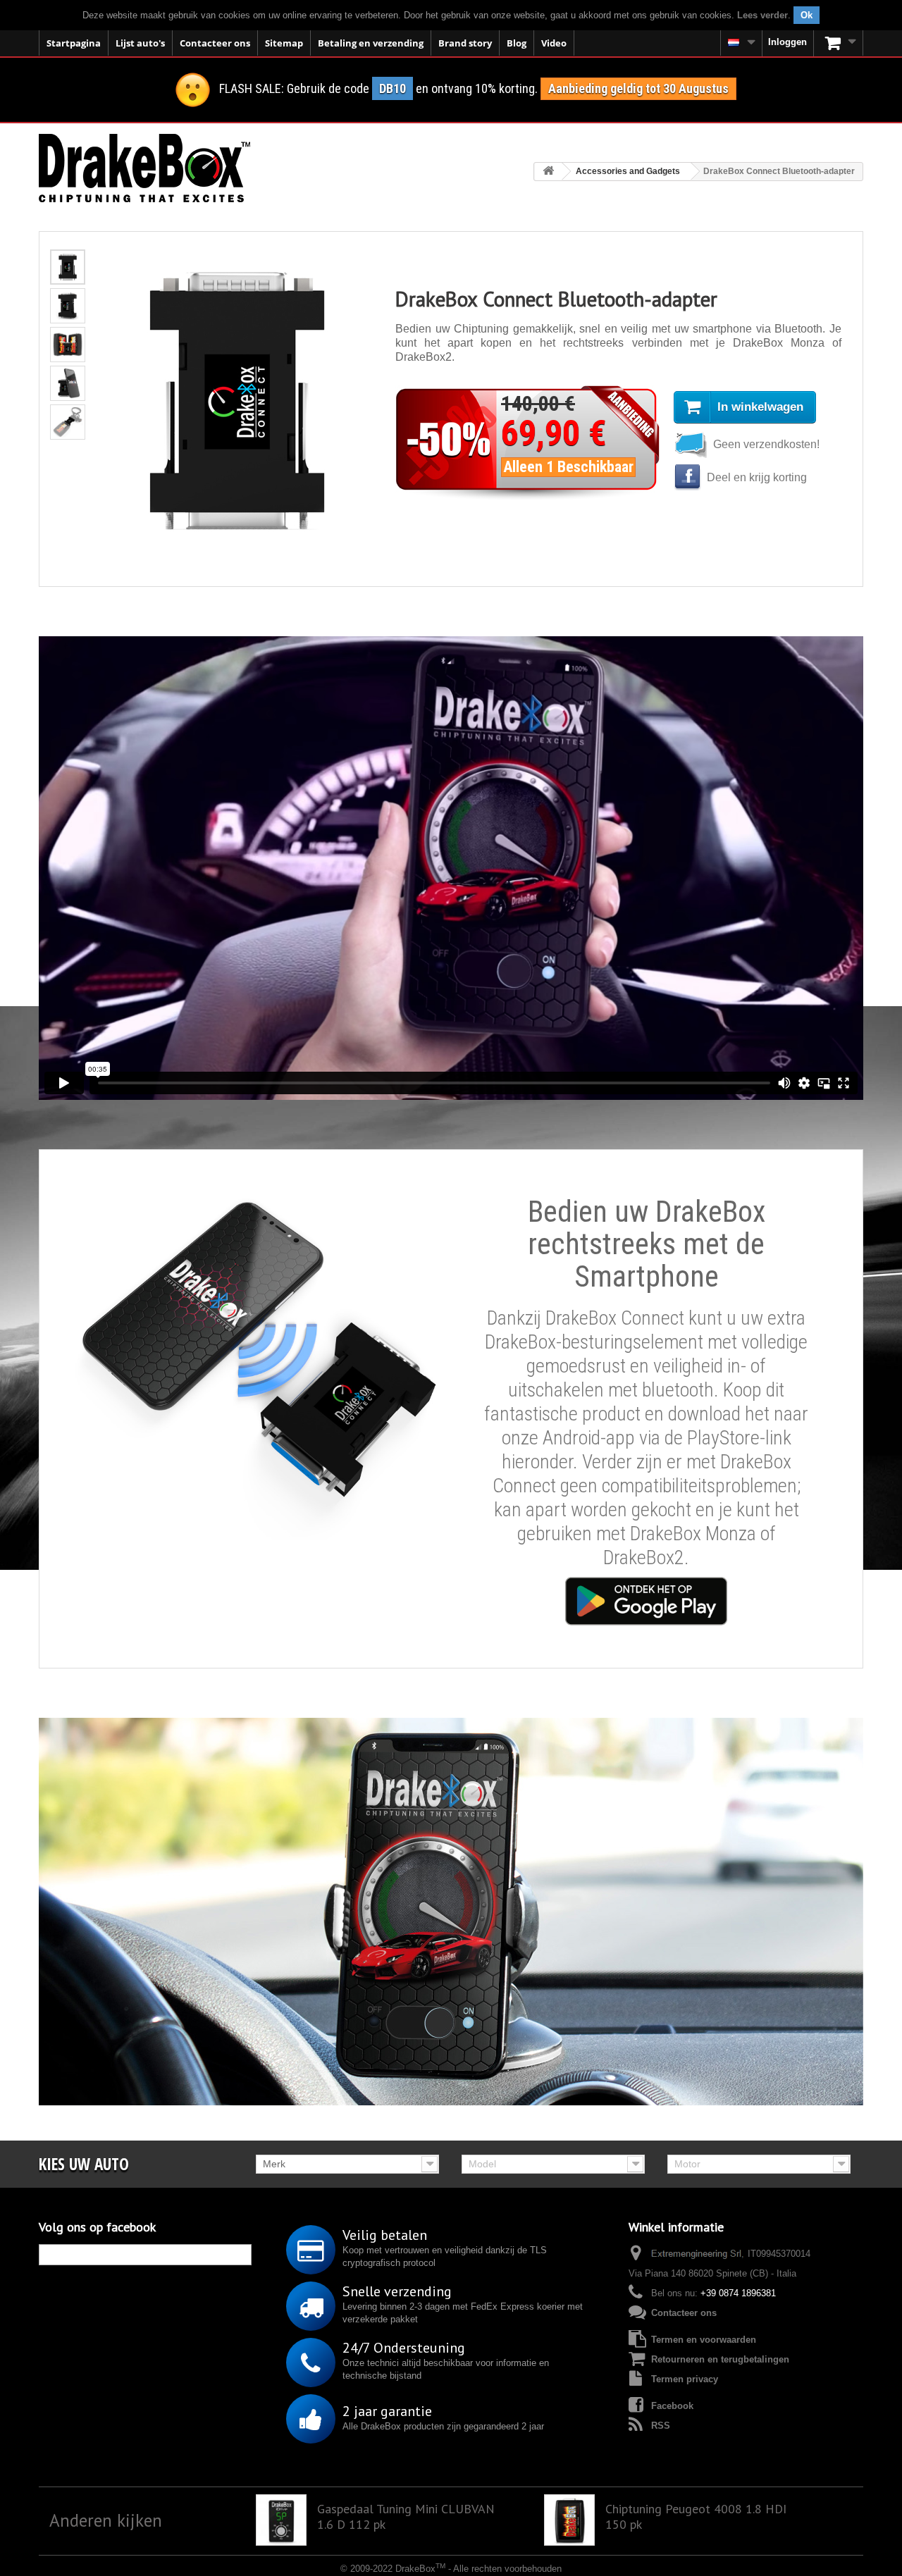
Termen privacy (685, 2379)
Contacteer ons (215, 43)
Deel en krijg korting (755, 477)
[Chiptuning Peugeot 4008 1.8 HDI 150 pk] (569, 2520)
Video (554, 43)
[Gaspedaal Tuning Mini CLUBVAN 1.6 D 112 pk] (281, 2520)
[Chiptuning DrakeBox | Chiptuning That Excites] (144, 168)
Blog (517, 43)
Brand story (465, 43)
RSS (661, 2426)
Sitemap (284, 43)
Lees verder (762, 15)
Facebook (672, 2406)
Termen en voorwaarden (704, 2340)
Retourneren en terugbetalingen (720, 2359)
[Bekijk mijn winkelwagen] (839, 43)
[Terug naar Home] (548, 172)
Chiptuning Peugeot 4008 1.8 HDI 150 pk (696, 2517)
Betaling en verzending (371, 43)
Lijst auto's (140, 43)
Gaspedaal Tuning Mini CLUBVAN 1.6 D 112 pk (406, 2517)
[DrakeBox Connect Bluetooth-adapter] (68, 267)
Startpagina (74, 43)
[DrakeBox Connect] (646, 1601)
